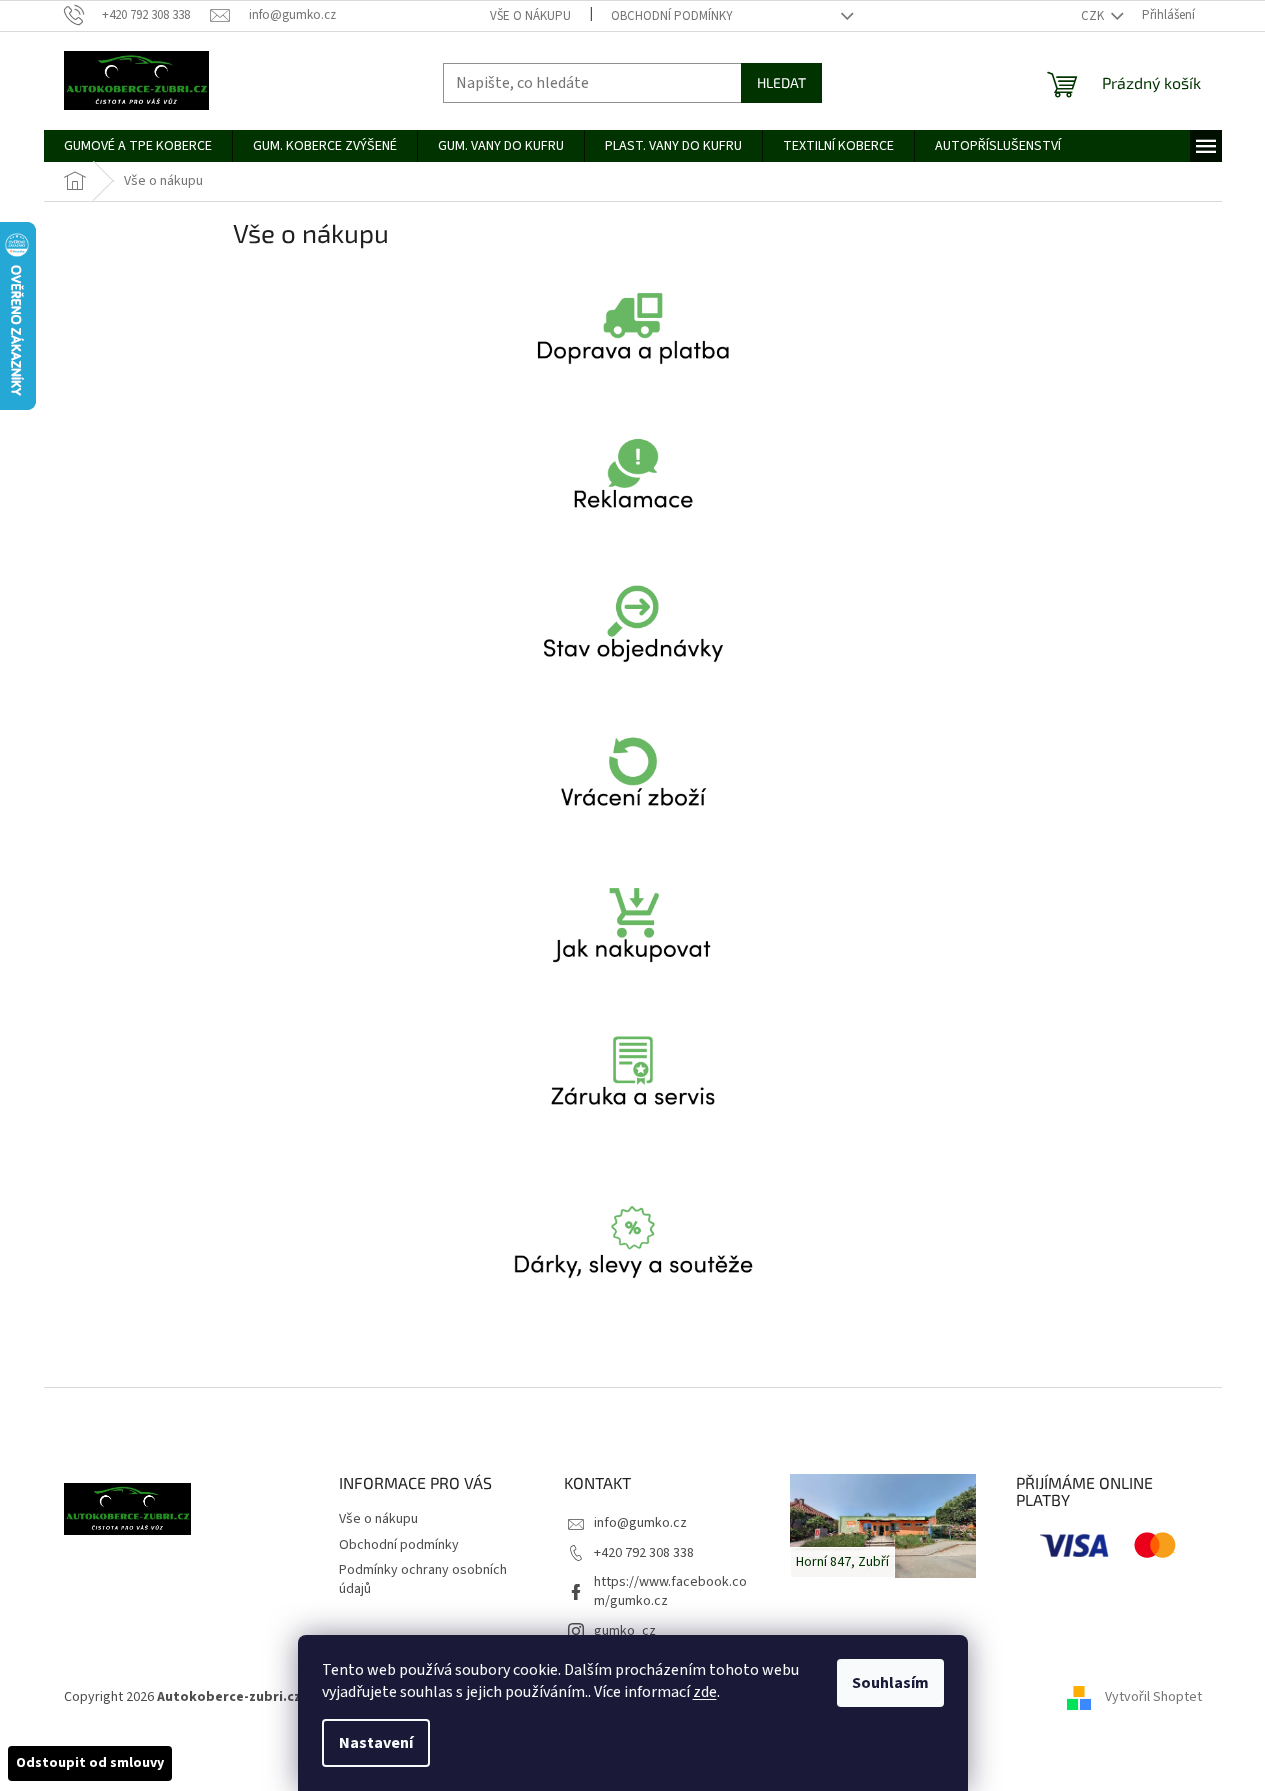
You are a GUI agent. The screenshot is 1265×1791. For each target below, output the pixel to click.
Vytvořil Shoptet (1153, 1697)
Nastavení (376, 1743)
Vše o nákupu (530, 16)
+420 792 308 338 (644, 1553)
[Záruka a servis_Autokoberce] (633, 1096)
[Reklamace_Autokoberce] (633, 499)
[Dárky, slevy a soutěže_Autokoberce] (633, 1264)
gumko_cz (625, 1631)
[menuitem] (138, 146)
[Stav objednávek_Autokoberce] (633, 648)
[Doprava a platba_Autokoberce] (633, 350)
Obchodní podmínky (672, 16)
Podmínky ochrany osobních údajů (423, 1579)
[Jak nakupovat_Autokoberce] (633, 946)
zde (705, 1692)
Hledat (781, 82)
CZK (1094, 16)
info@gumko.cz (640, 1523)
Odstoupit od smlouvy (90, 1763)
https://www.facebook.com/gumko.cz (670, 1591)
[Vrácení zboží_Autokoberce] (633, 797)
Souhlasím (890, 1683)
